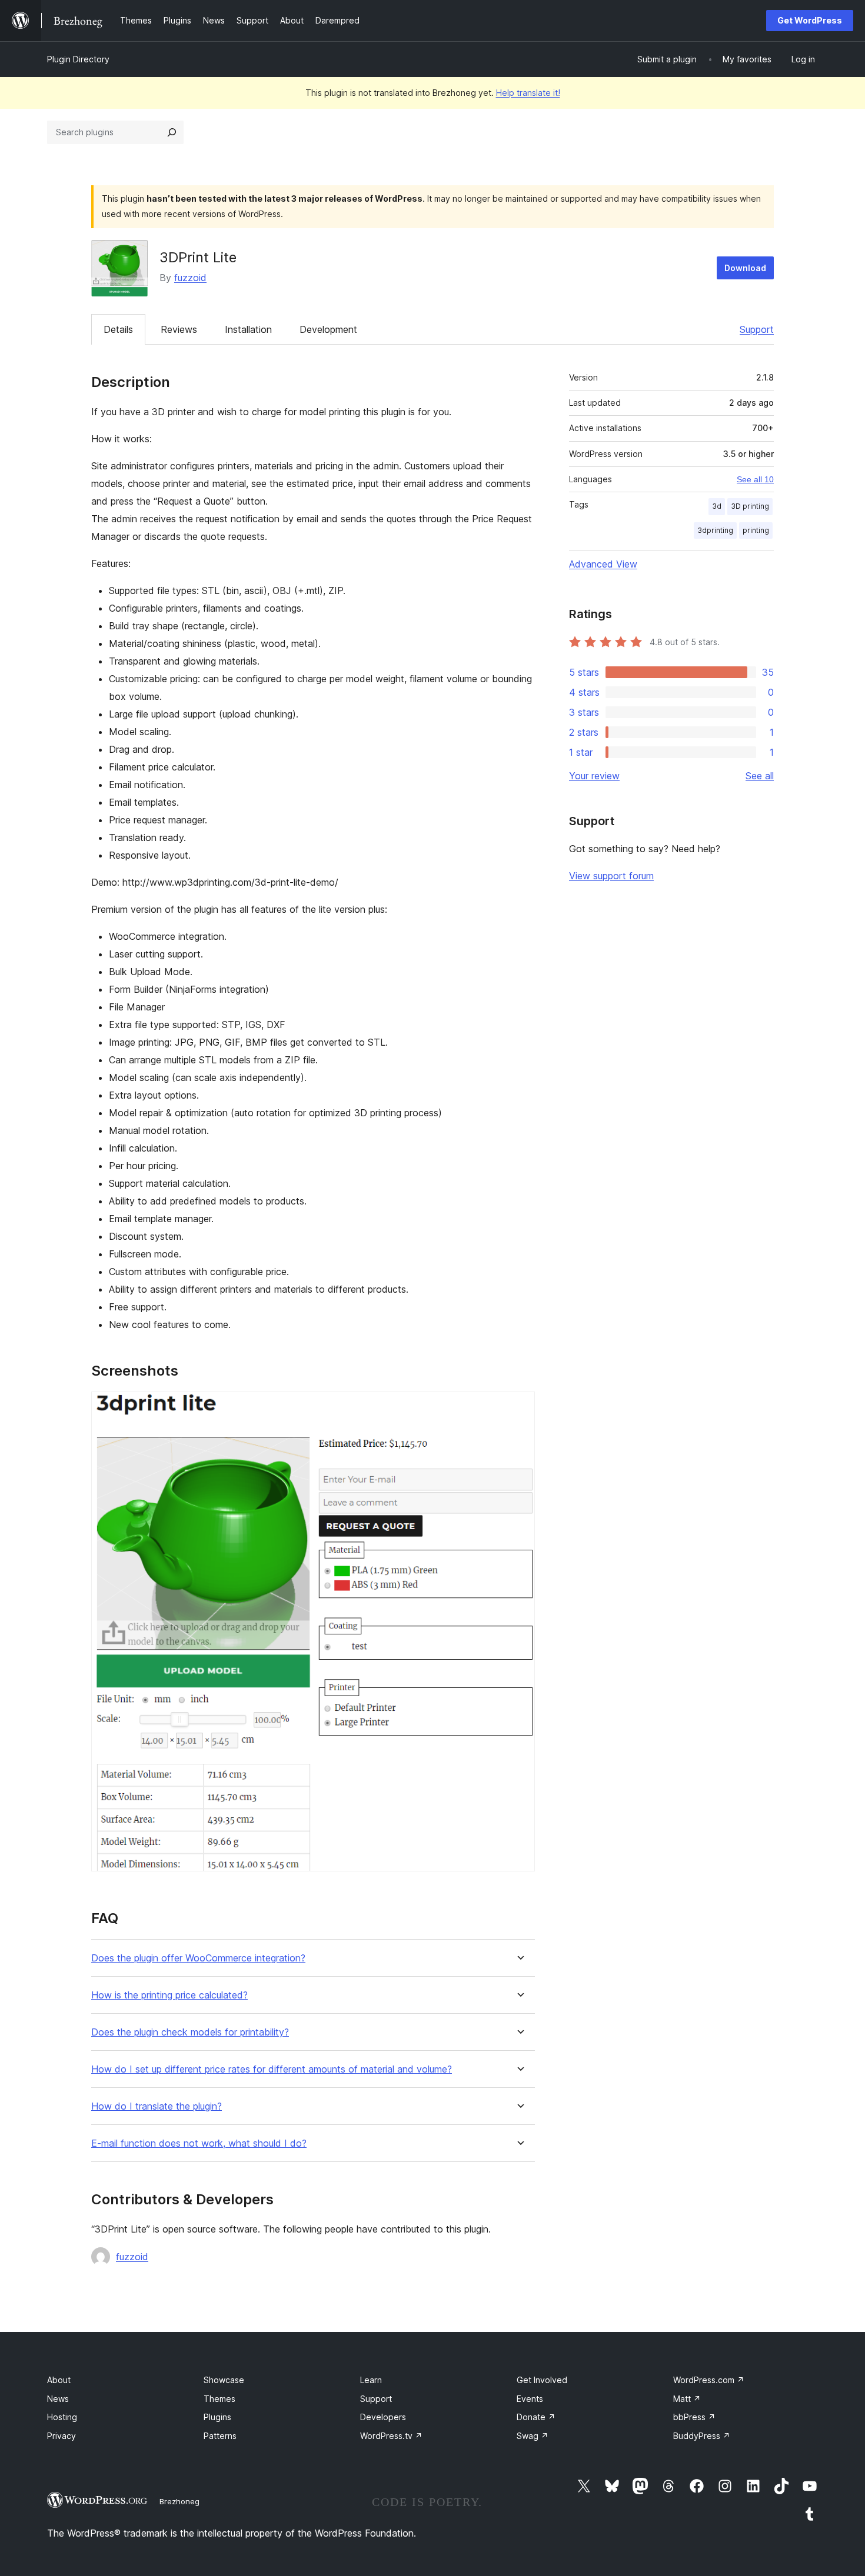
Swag (533, 2436)
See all (760, 776)
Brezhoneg (179, 2501)
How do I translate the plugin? (157, 2106)
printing (756, 530)
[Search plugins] (172, 132)
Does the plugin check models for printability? (190, 2032)
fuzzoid (190, 278)
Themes (219, 2399)
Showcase (224, 2380)
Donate (536, 2417)
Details (118, 329)
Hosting (62, 2417)
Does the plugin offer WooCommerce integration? (198, 1958)
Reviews (179, 329)
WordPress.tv (391, 2436)
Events (530, 2399)
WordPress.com (709, 2380)
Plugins (217, 2417)
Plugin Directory (78, 59)
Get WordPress (810, 20)
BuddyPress (702, 2436)
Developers (383, 2417)
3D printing (750, 506)
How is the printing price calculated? (169, 1995)
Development (328, 329)
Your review (594, 776)
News (58, 2399)
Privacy (61, 2436)
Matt (687, 2399)
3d (717, 506)
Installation (248, 329)
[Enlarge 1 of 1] (519, 1407)
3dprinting (715, 530)
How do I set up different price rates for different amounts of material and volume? (272, 2069)
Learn (371, 2380)
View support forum (611, 876)
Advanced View (603, 564)
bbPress (694, 2417)
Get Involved (542, 2380)
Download (745, 268)
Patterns (220, 2436)
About (59, 2380)
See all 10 (755, 479)
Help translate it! (528, 93)
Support (757, 329)
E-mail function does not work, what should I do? (199, 2143)
